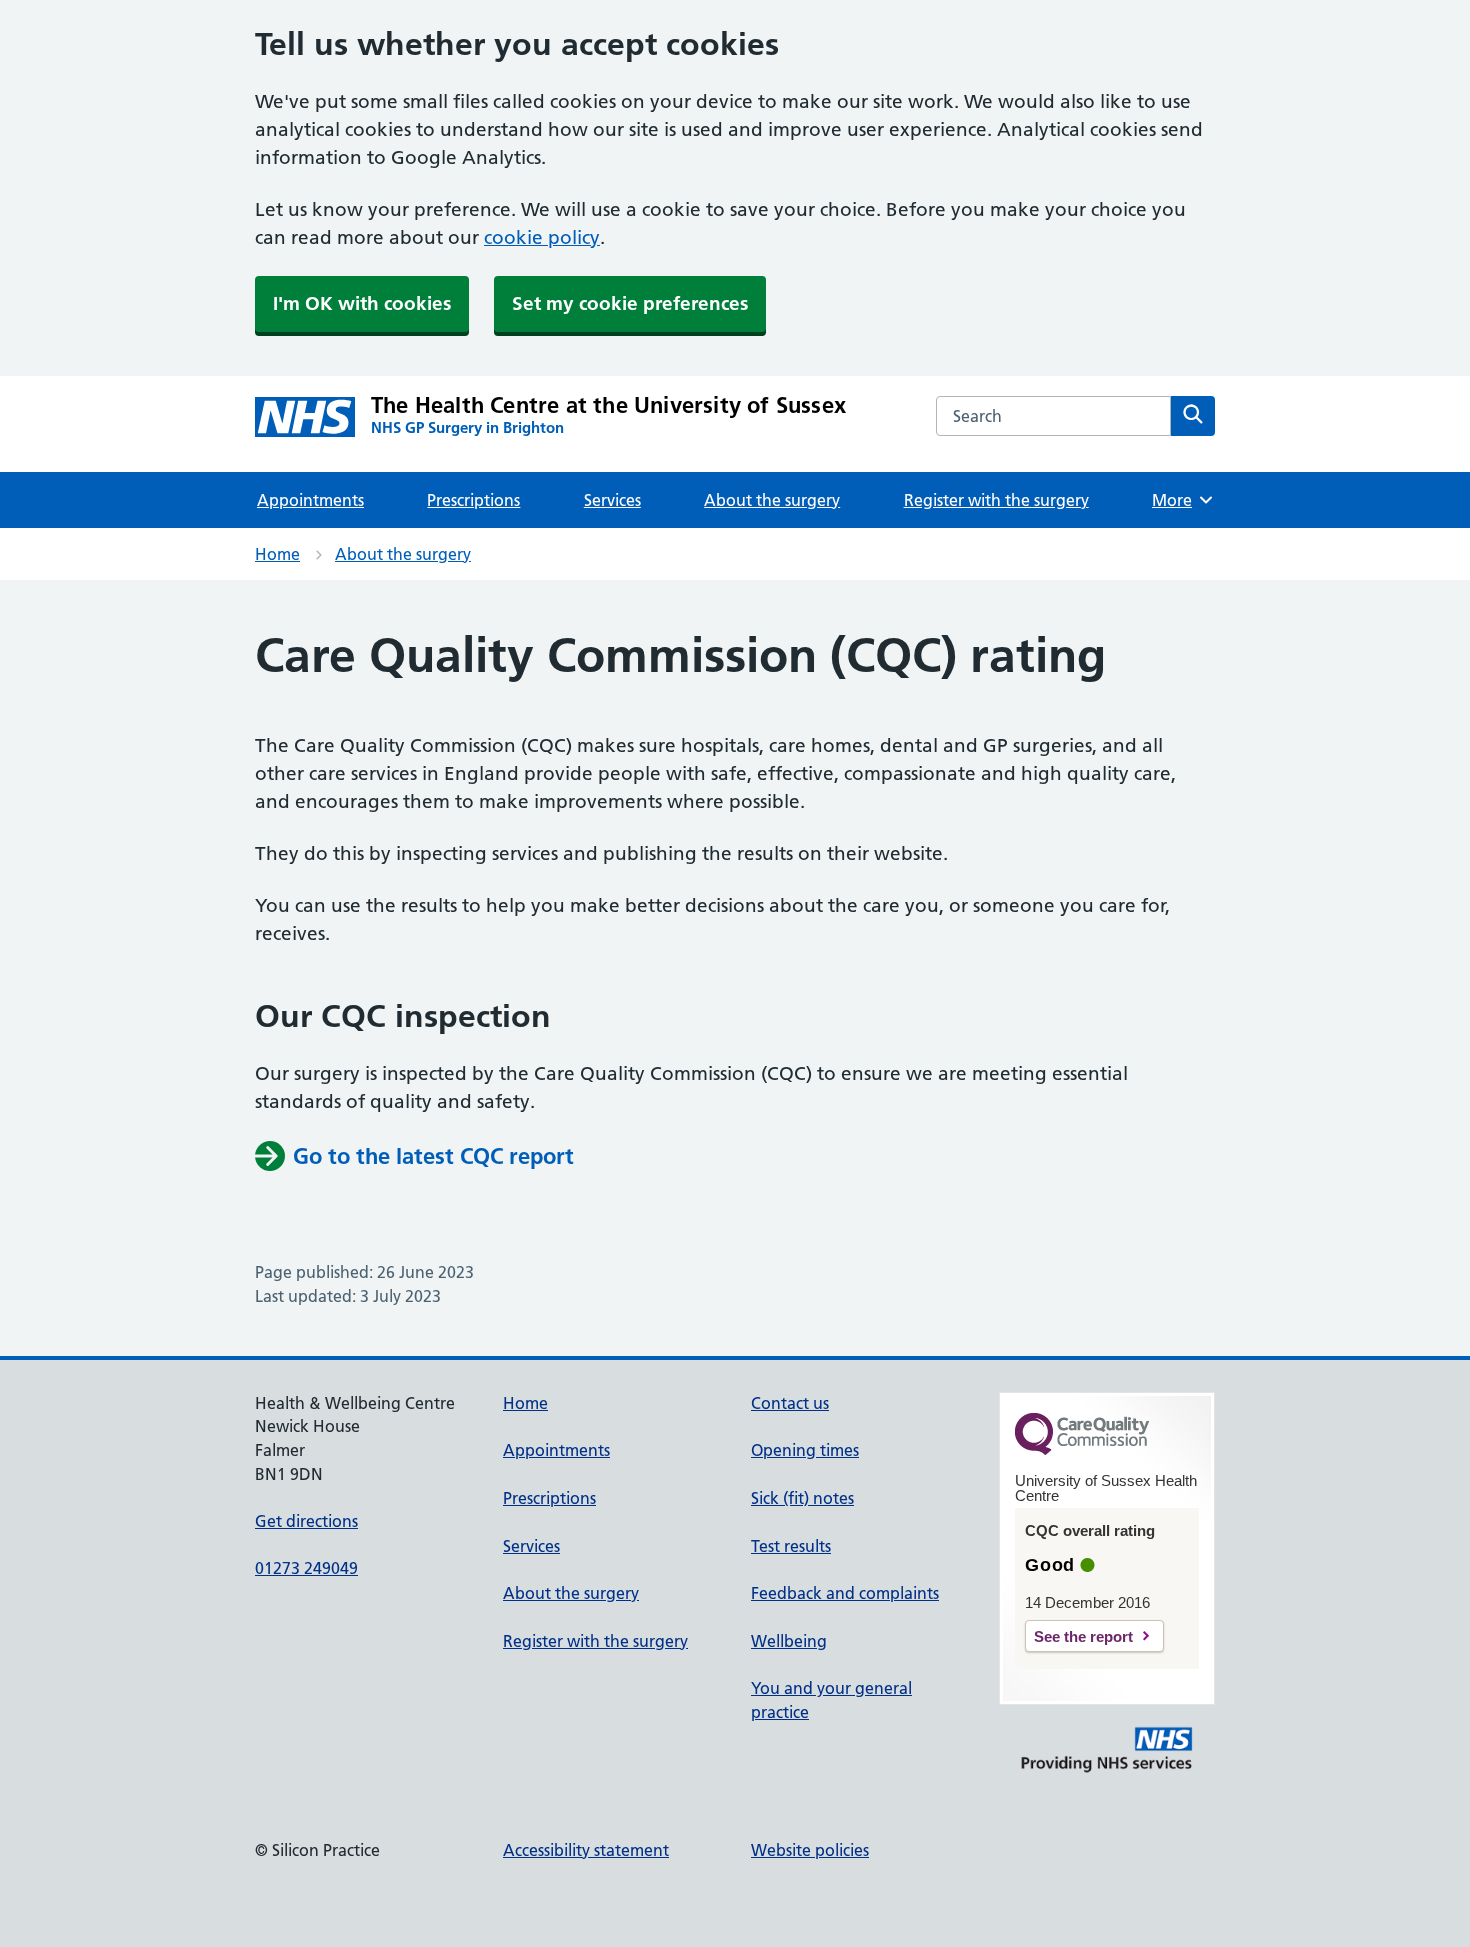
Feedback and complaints (845, 1593)
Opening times (805, 1450)
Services (612, 500)
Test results (791, 1546)
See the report (1083, 1636)
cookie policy (542, 237)
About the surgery (772, 500)
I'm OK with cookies (362, 303)
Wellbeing (789, 1641)
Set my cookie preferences (630, 303)
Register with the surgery (996, 500)
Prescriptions (473, 500)
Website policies (810, 1850)
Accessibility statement (586, 1850)
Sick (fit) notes (802, 1498)
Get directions (306, 1521)
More (1179, 500)
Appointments (310, 500)
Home (277, 554)
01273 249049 (306, 1568)
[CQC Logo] (1082, 1450)
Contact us (790, 1403)
